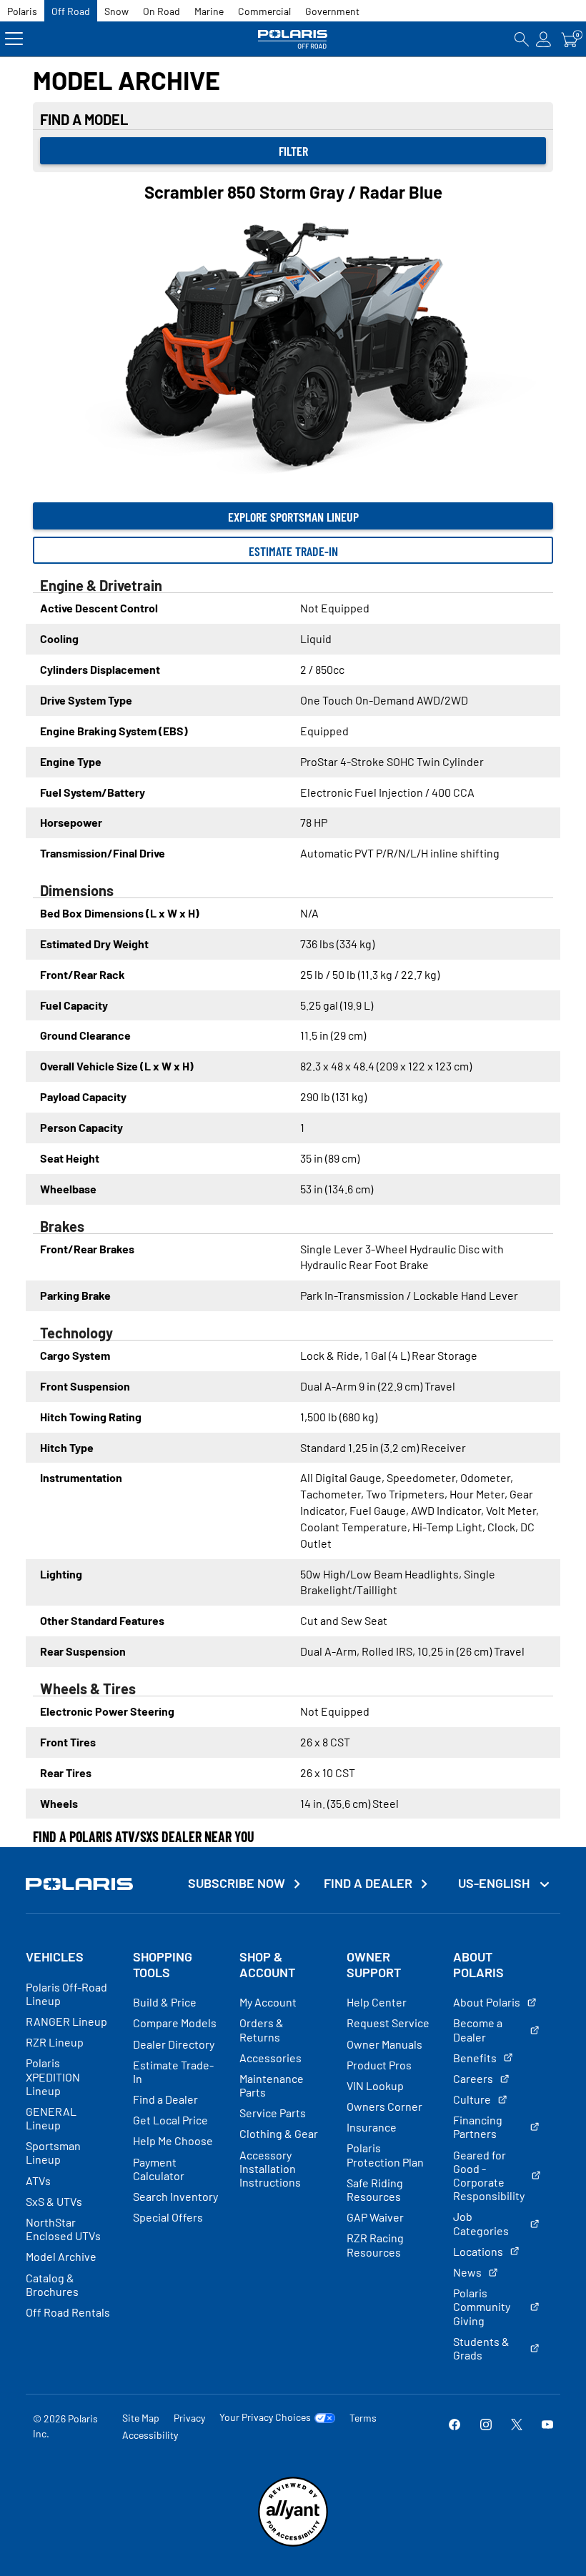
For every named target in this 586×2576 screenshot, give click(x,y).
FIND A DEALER (368, 1883)
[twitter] (517, 2426)
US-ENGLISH (495, 1883)
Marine (209, 11)
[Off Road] (293, 39)
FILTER (293, 151)
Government (332, 11)
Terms (363, 2418)
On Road (162, 11)
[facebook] (455, 2426)
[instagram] (486, 2426)
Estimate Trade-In (293, 551)
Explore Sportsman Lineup (293, 517)
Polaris (22, 11)
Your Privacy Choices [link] (265, 2417)
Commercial (264, 11)
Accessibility (150, 2435)
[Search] (522, 39)
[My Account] (544, 39)
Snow (116, 11)
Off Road (71, 11)
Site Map (141, 2418)
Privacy (189, 2418)
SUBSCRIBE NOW (237, 1883)
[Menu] (14, 39)
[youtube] (547, 2426)
